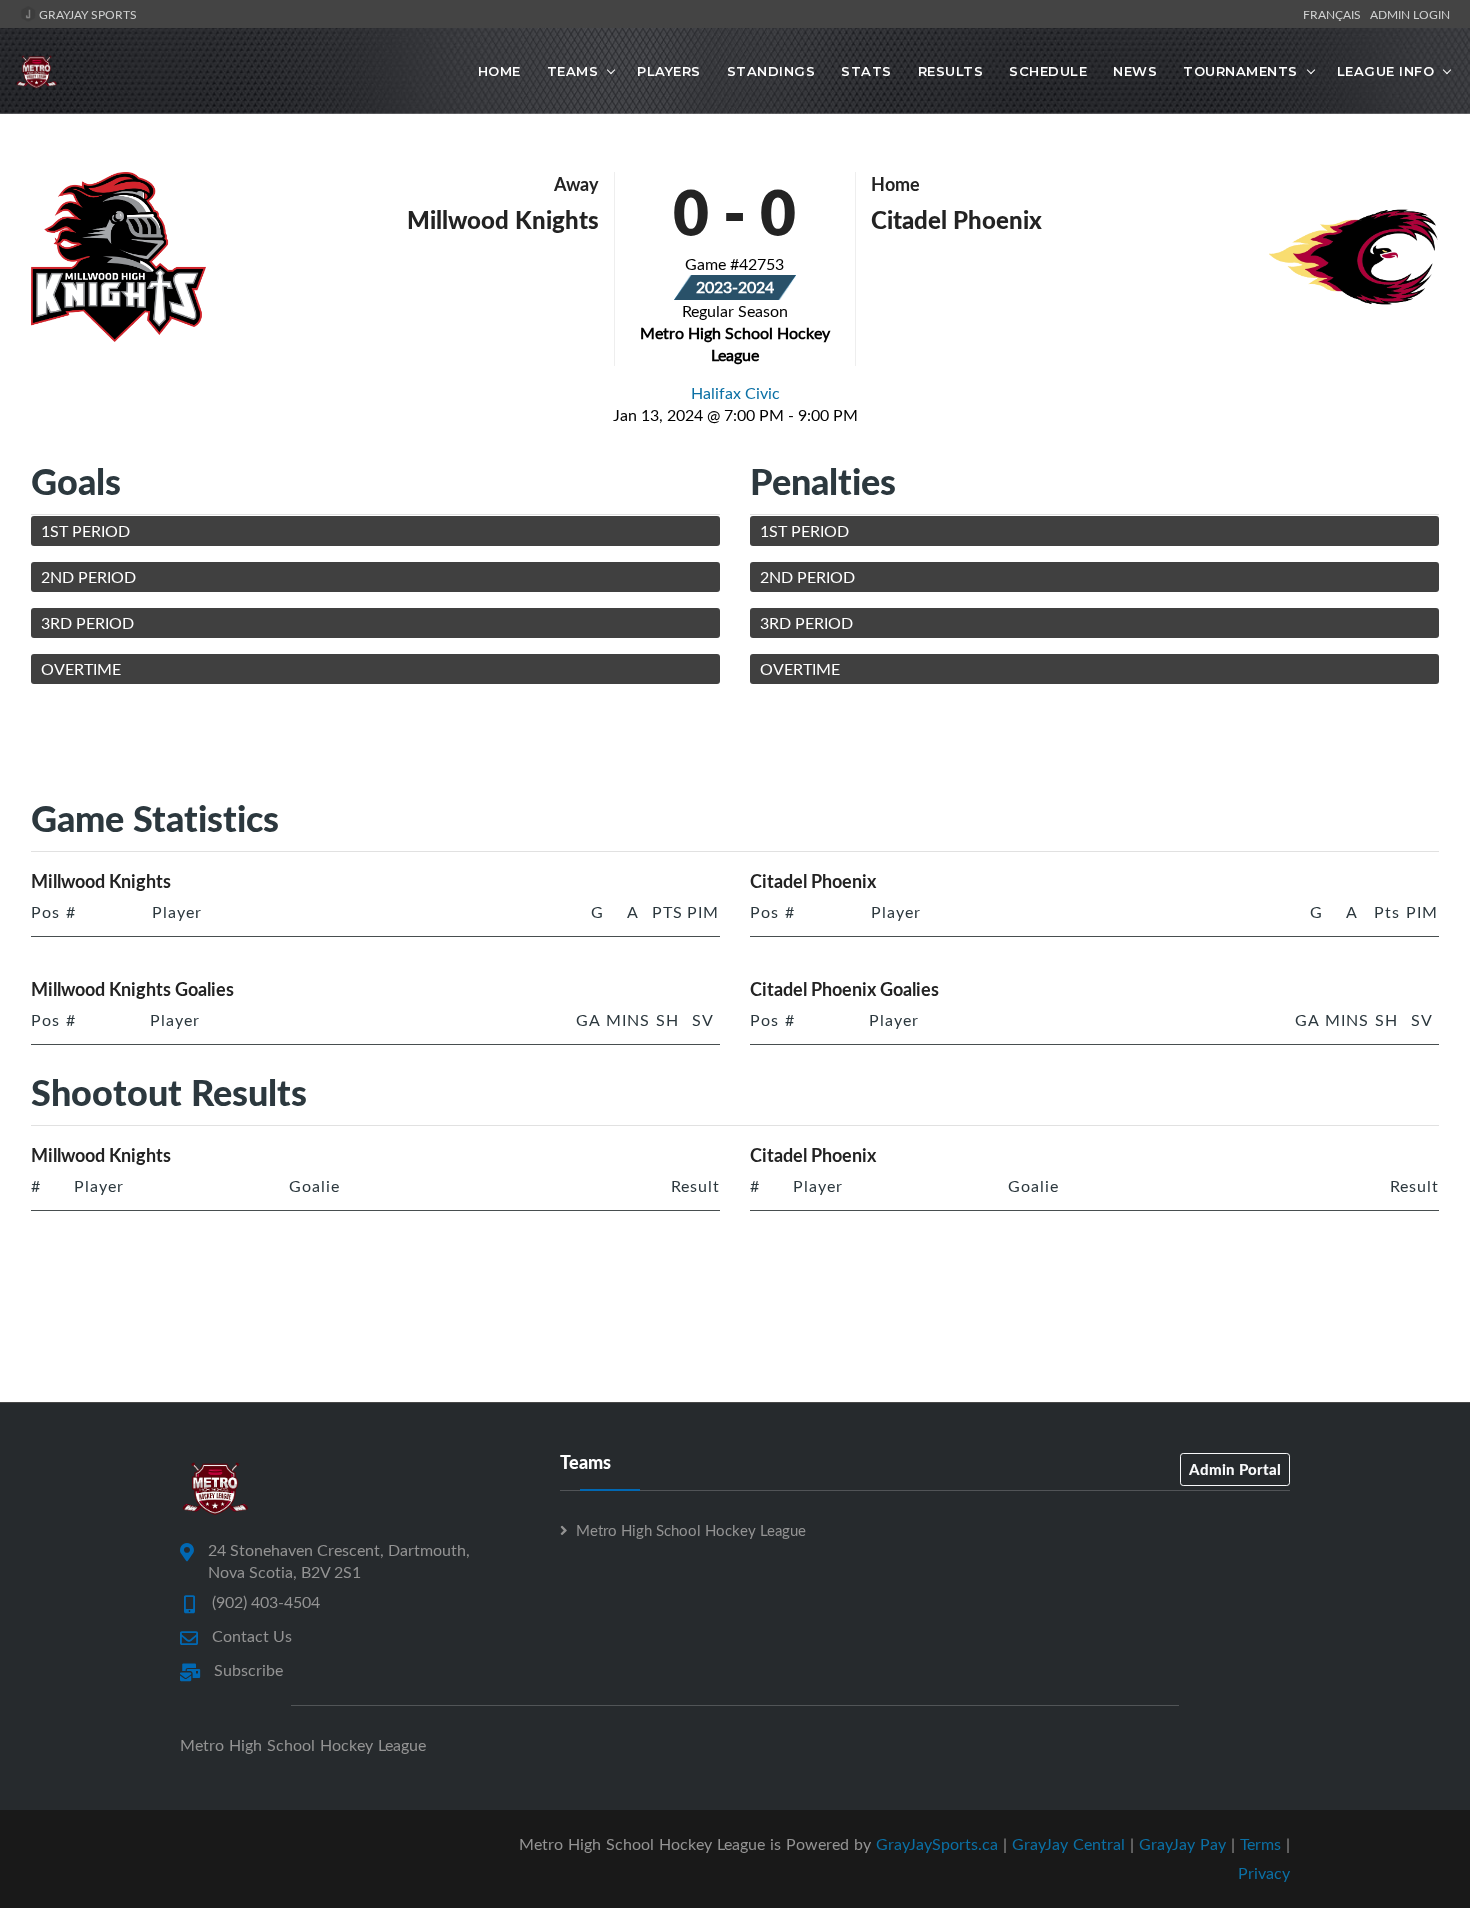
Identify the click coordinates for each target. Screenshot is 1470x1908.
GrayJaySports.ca (937, 1844)
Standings (771, 71)
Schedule (1048, 71)
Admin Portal (1235, 1469)
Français (1335, 14)
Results (951, 71)
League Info (1386, 71)
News (1135, 71)
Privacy (1264, 1873)
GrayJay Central (1068, 1844)
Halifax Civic (735, 393)
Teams (573, 71)
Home (499, 71)
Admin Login (1410, 14)
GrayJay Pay (1182, 1844)
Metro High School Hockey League (691, 1530)
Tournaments (1240, 71)
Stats (866, 71)
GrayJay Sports (86, 14)
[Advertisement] (735, 745)
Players (669, 71)
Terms (1260, 1844)
